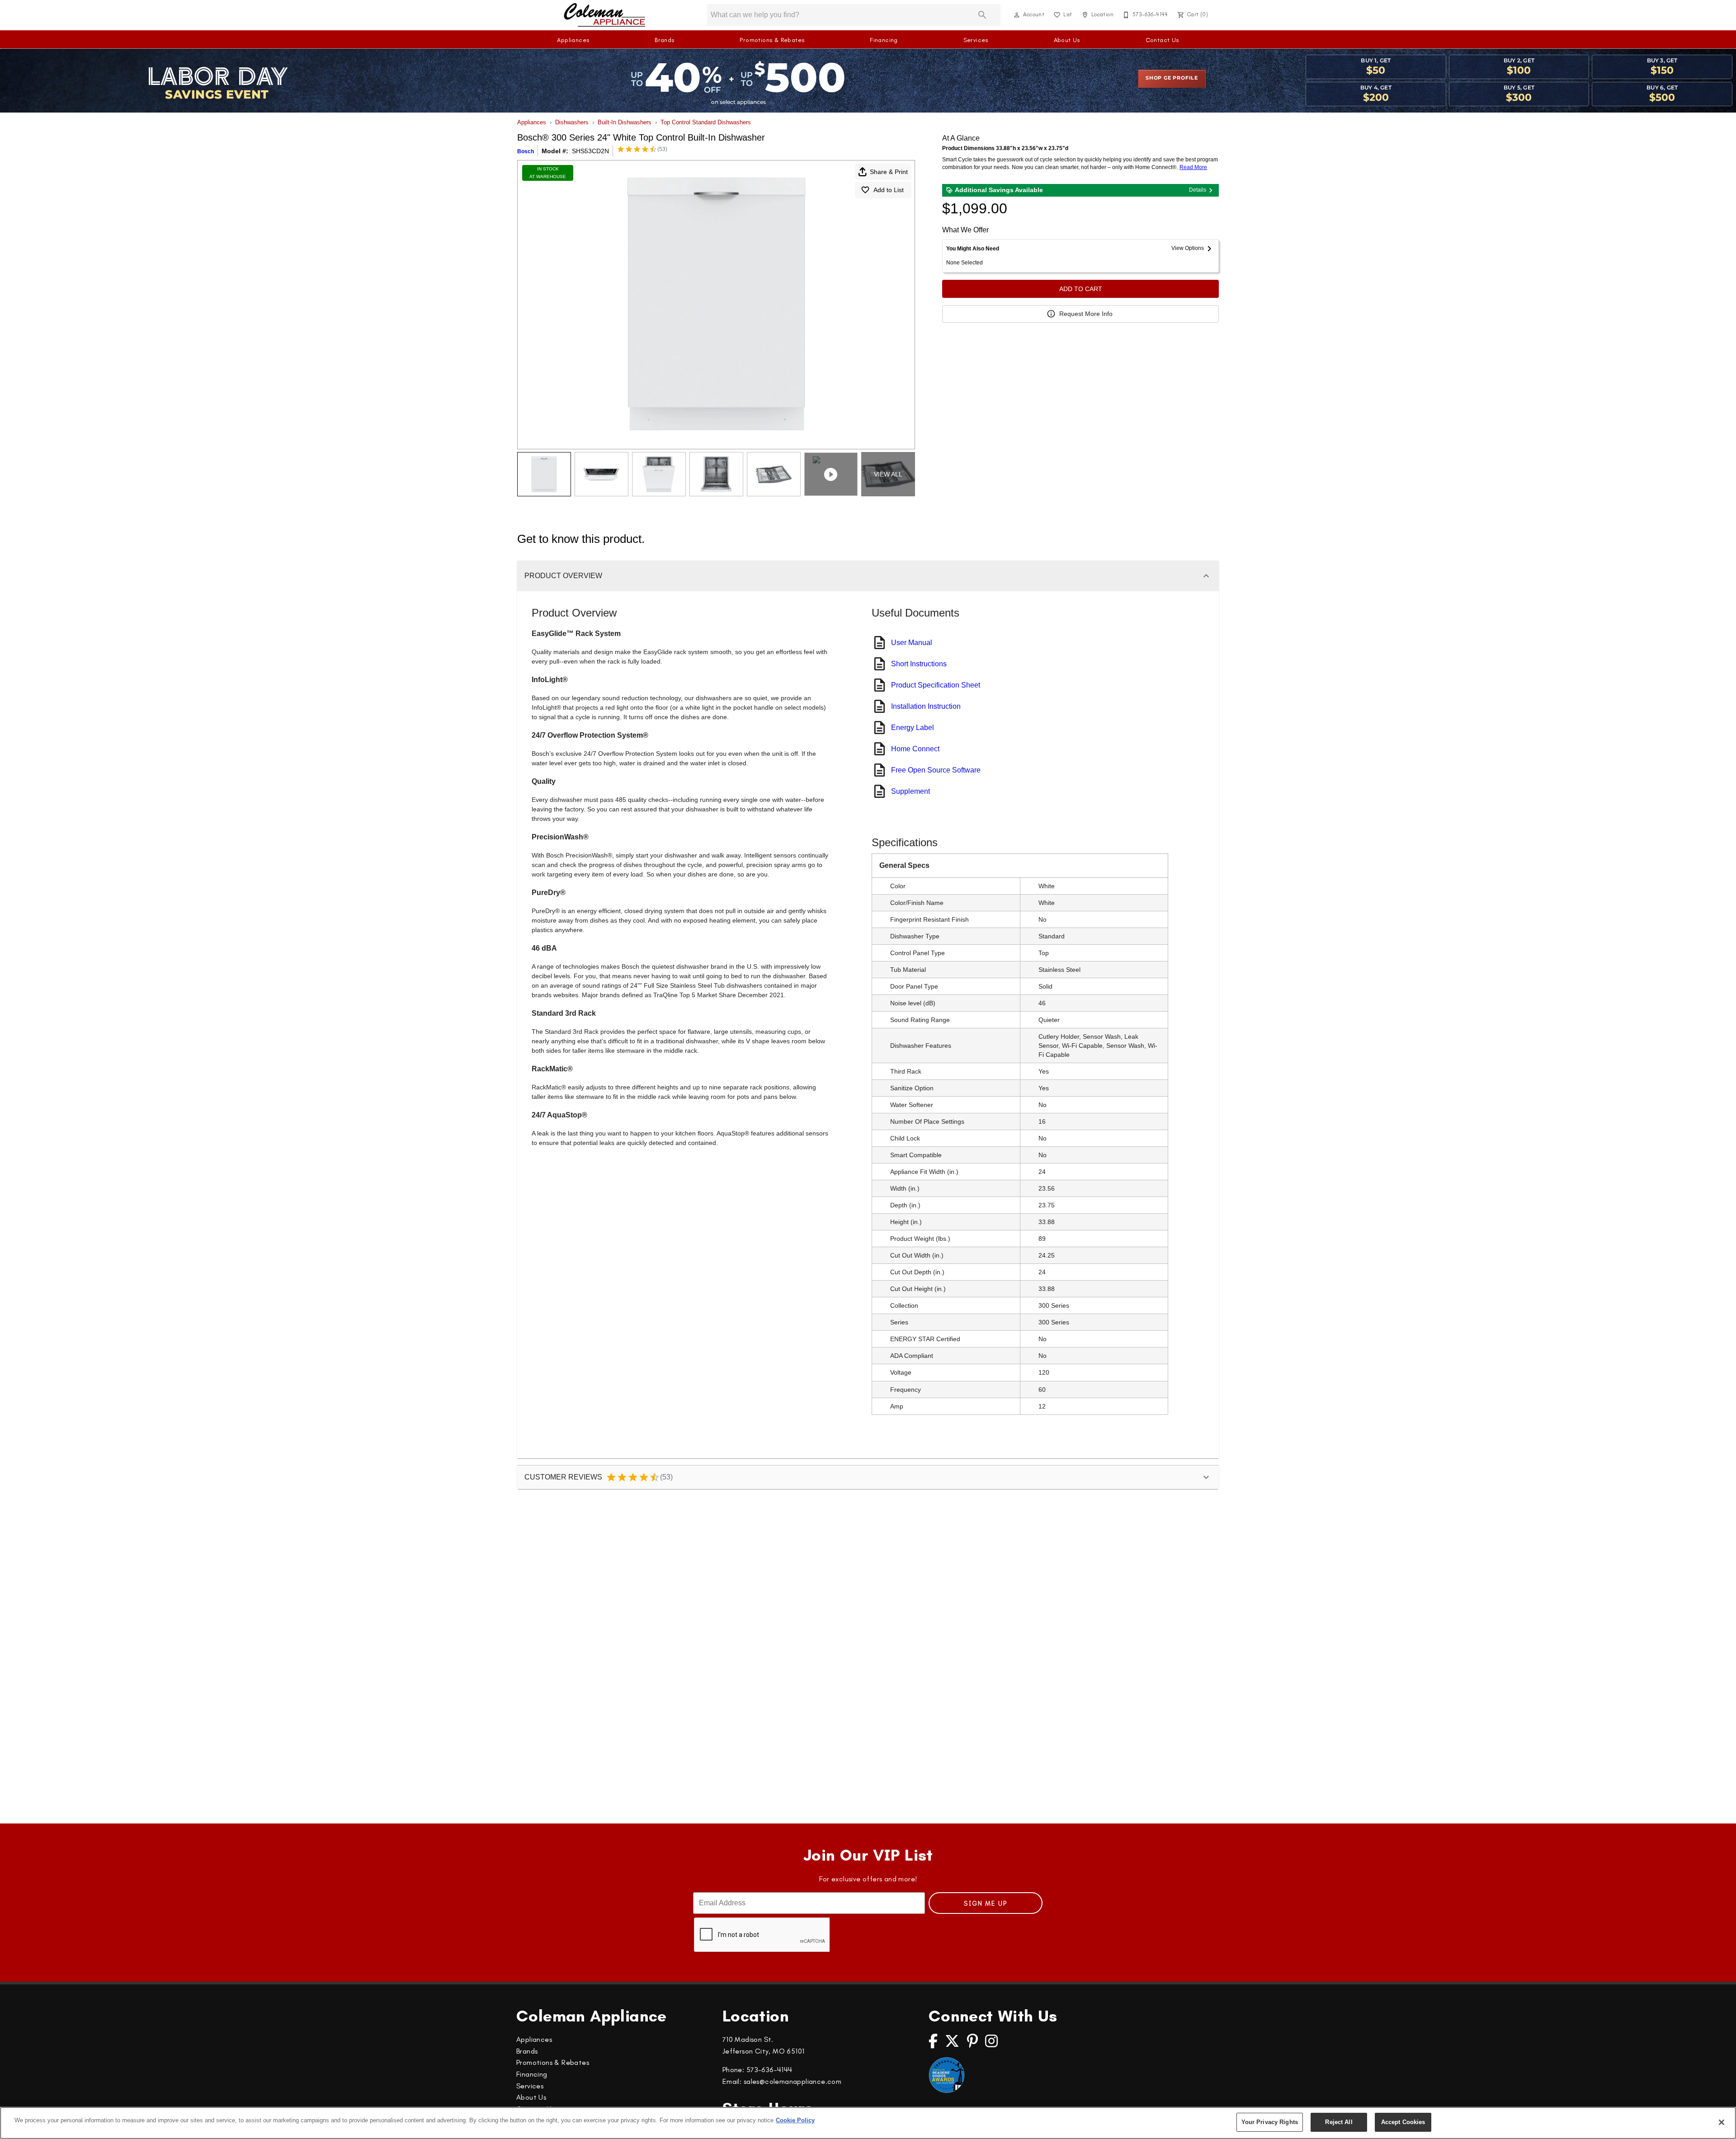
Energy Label (913, 728)
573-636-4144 (769, 2070)
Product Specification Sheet (936, 685)
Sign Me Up (986, 1903)
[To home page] (605, 15)
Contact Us (1162, 40)
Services (976, 40)
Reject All (1339, 2122)
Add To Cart (1081, 289)
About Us (1067, 40)
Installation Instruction (926, 706)
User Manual (912, 643)
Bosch (526, 151)
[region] (868, 2123)
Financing (884, 40)
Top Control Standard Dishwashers (706, 122)
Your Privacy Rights (1270, 2122)
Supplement (910, 791)
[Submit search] (982, 15)
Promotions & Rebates (772, 40)
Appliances (573, 40)
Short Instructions (919, 664)
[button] (1017, 15)
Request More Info (1086, 314)
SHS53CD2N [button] (590, 151)
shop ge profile (1172, 78)
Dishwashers (572, 122)
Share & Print (889, 172)
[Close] (1722, 2122)
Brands (664, 40)
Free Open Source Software (936, 770)
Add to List (889, 190)
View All (888, 474)
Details (1198, 190)
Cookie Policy (795, 2120)
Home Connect (915, 749)
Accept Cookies (1403, 2122)
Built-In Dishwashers (625, 122)
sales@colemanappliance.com (793, 2081)
